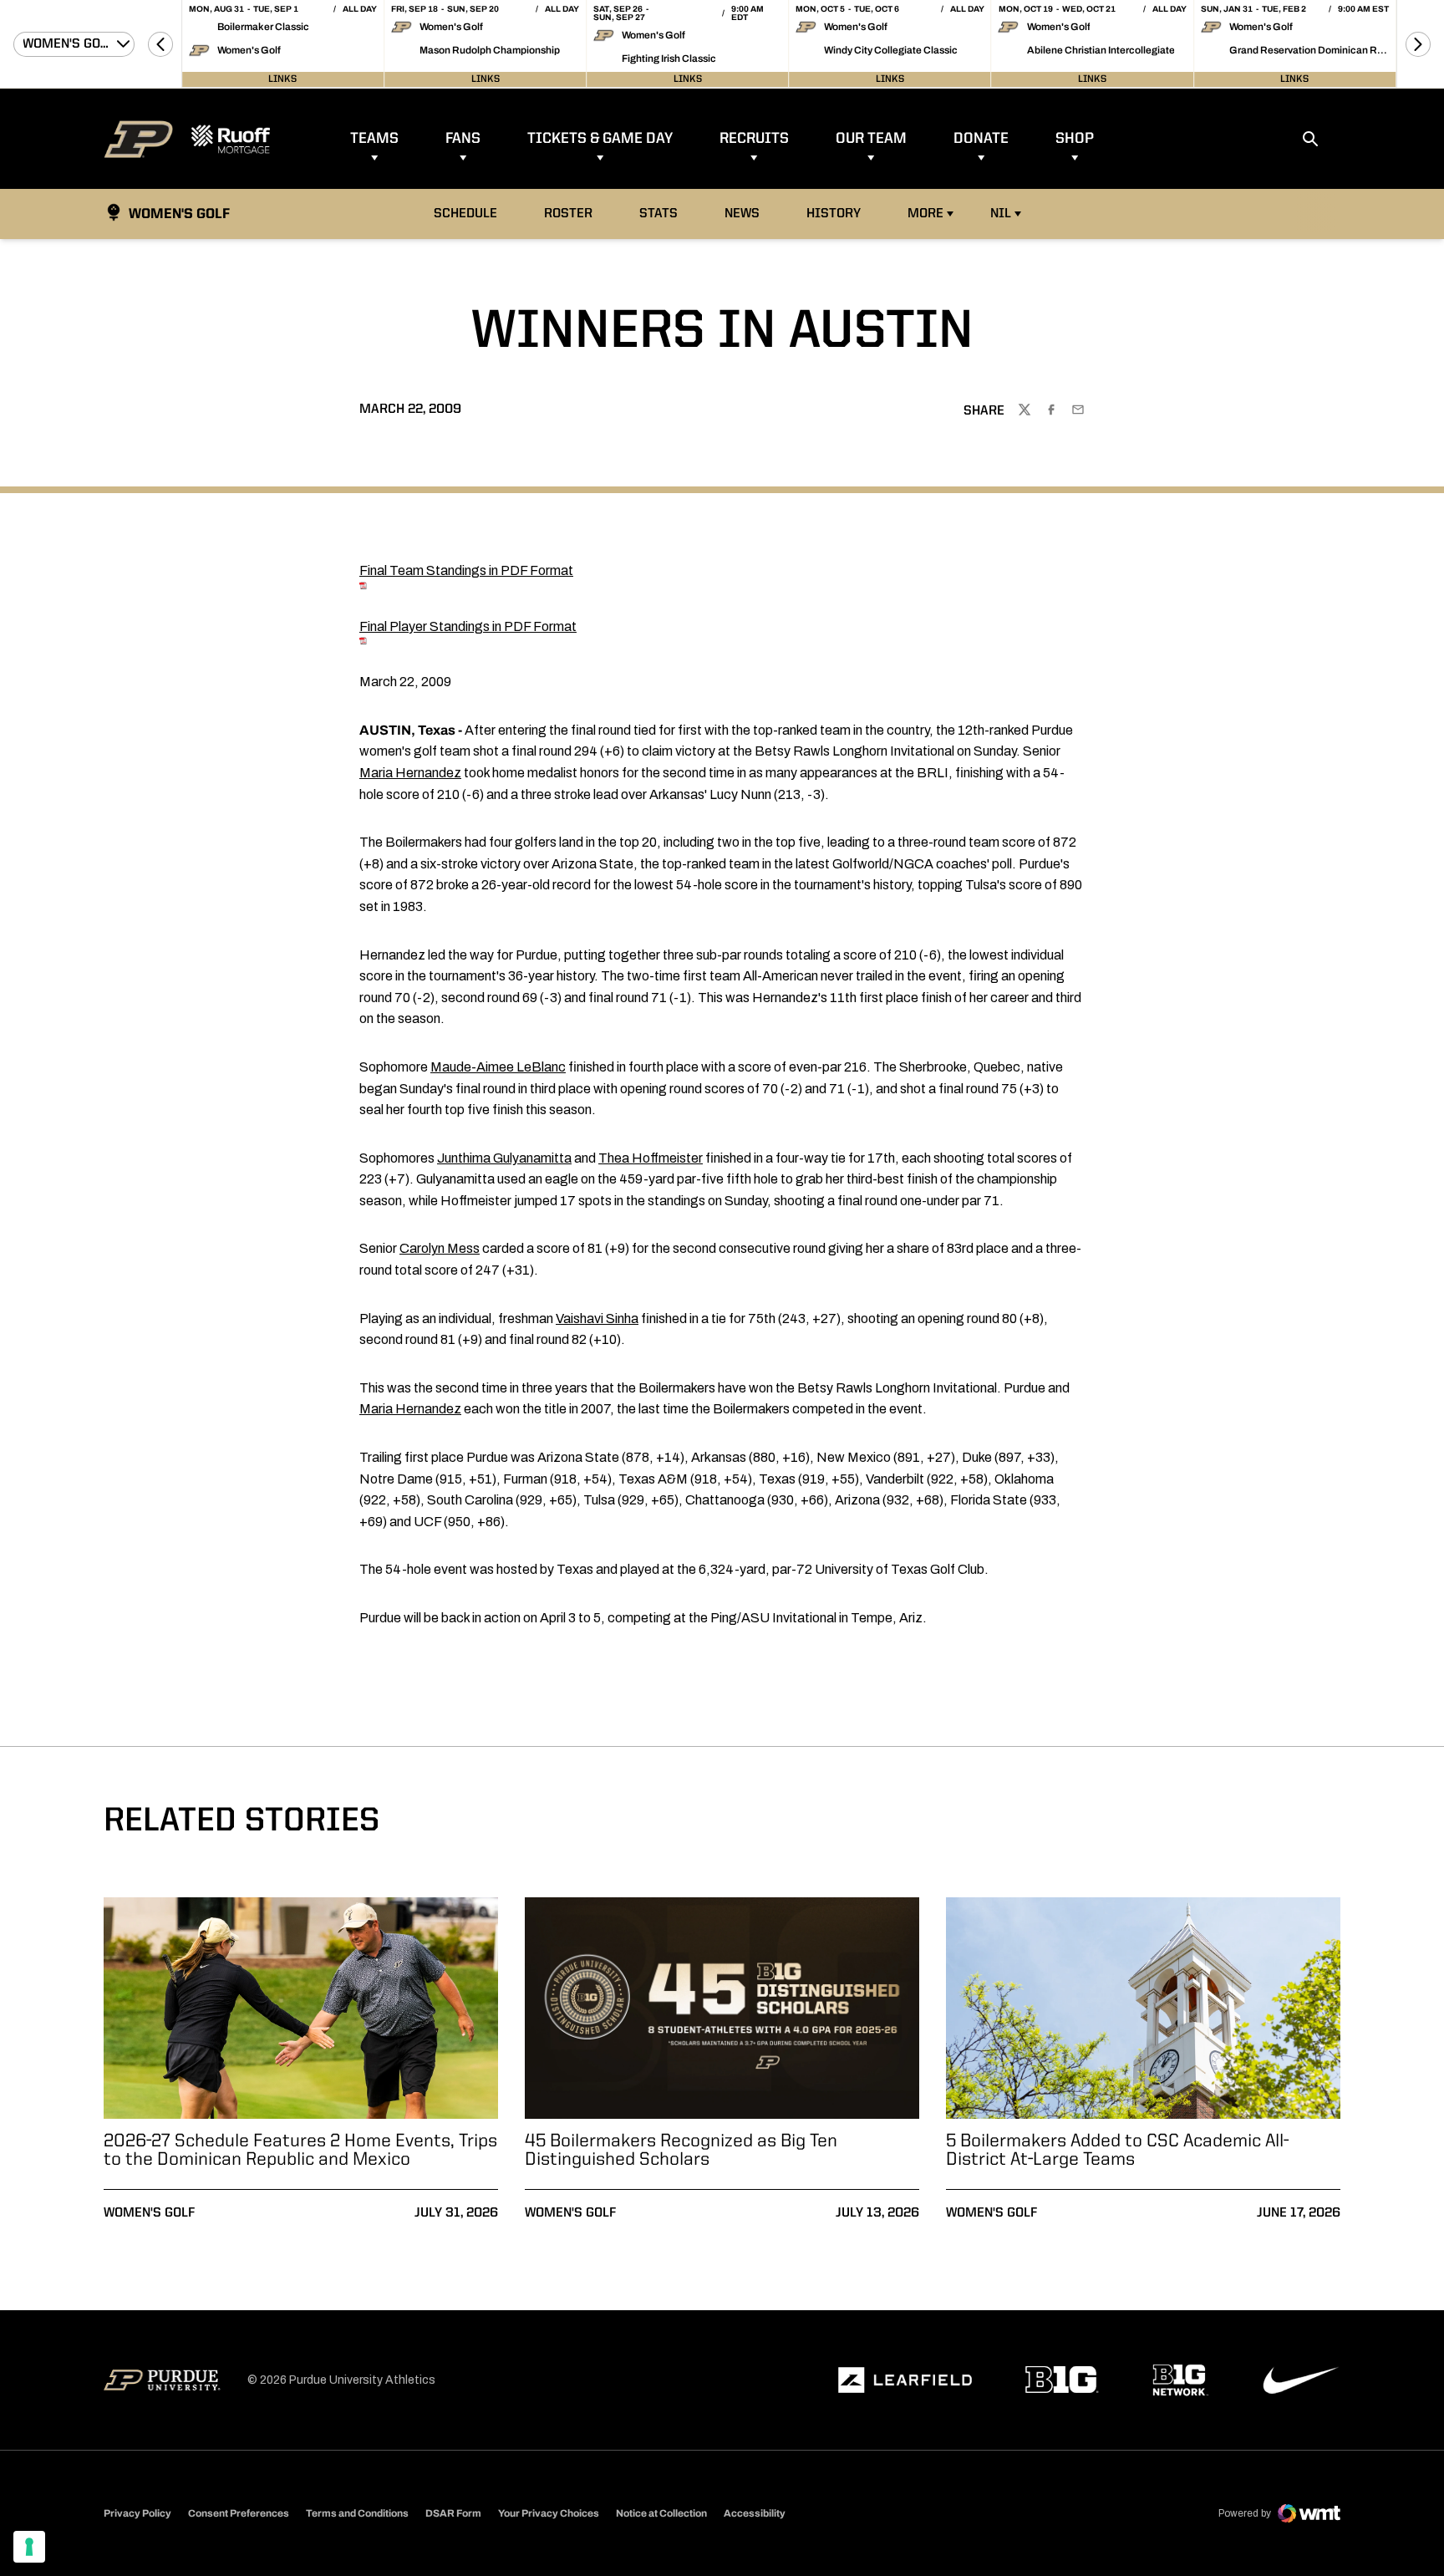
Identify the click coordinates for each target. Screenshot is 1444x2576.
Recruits (754, 139)
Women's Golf (149, 2213)
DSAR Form (453, 2513)
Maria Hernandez (410, 773)
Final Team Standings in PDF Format (466, 570)
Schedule (465, 214)
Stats (663, 214)
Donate (981, 139)
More (925, 214)
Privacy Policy (137, 2513)
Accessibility (755, 2513)
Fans (463, 139)
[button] (160, 44)
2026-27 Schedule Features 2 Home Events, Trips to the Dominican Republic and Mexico (300, 2151)
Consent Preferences (239, 2513)
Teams (374, 139)
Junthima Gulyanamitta (504, 1158)
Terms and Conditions (357, 2513)
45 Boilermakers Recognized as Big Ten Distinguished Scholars (681, 2151)
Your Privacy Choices (549, 2513)
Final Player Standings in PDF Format (468, 626)
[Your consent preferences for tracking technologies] (29, 2547)
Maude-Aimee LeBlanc (498, 1067)
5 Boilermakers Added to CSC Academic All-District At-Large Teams (1117, 2151)
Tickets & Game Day (600, 139)
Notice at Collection (661, 2513)
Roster (568, 214)
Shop (1075, 139)
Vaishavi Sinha (597, 1319)
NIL (1001, 214)
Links (282, 79)
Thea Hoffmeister (651, 1158)
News (742, 214)
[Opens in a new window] (905, 2380)
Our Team (871, 139)
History (834, 214)
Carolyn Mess (440, 1248)
